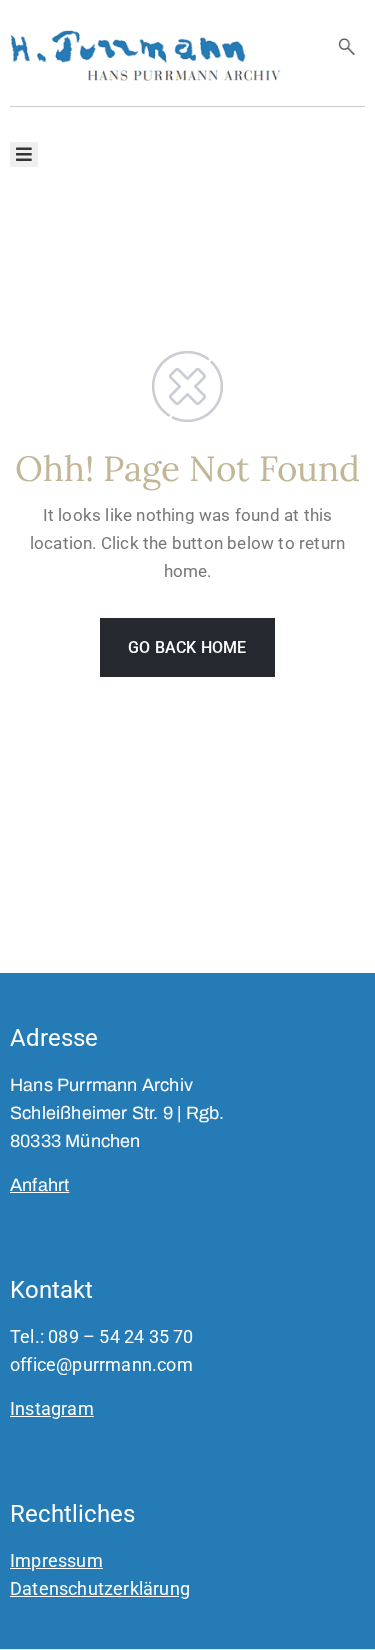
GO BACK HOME (187, 647)
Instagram (52, 1408)
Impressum (56, 1560)
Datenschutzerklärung (100, 1588)
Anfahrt (39, 1185)
